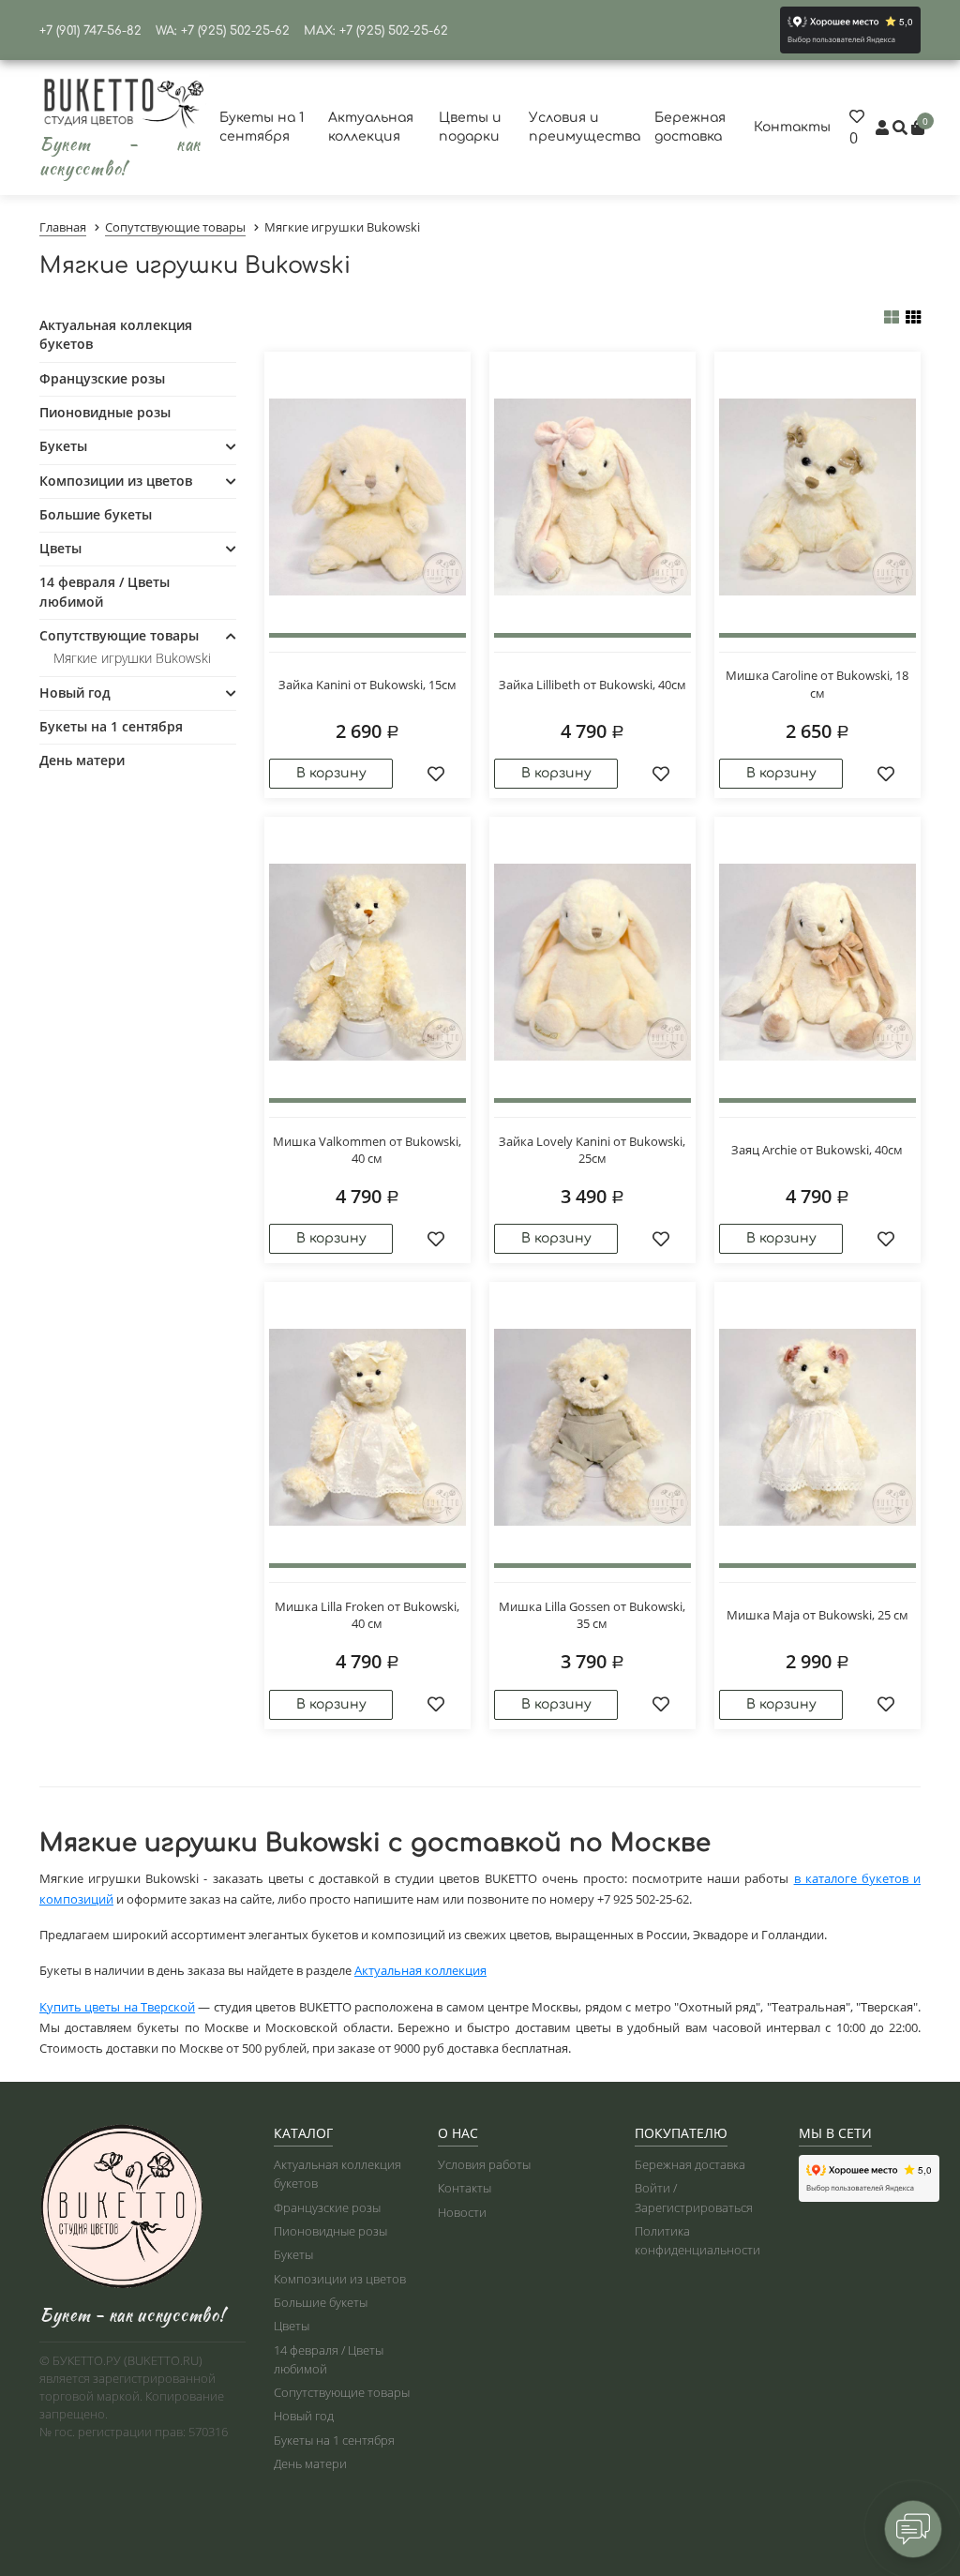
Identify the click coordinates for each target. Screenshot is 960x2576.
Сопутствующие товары (119, 635)
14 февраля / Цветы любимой (105, 591)
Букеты (63, 446)
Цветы (60, 548)
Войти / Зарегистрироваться (694, 2197)
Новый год (75, 693)
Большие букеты (96, 514)
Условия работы (484, 2164)
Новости (462, 2212)
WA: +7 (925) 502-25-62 (223, 31)
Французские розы (102, 378)
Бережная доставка (690, 2164)
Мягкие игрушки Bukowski (132, 658)
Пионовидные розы (105, 412)
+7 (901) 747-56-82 (90, 31)
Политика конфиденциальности (697, 2240)
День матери (82, 760)
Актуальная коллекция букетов (116, 334)
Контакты (792, 127)
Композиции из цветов (116, 481)
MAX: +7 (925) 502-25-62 (376, 31)
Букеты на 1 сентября (111, 726)
